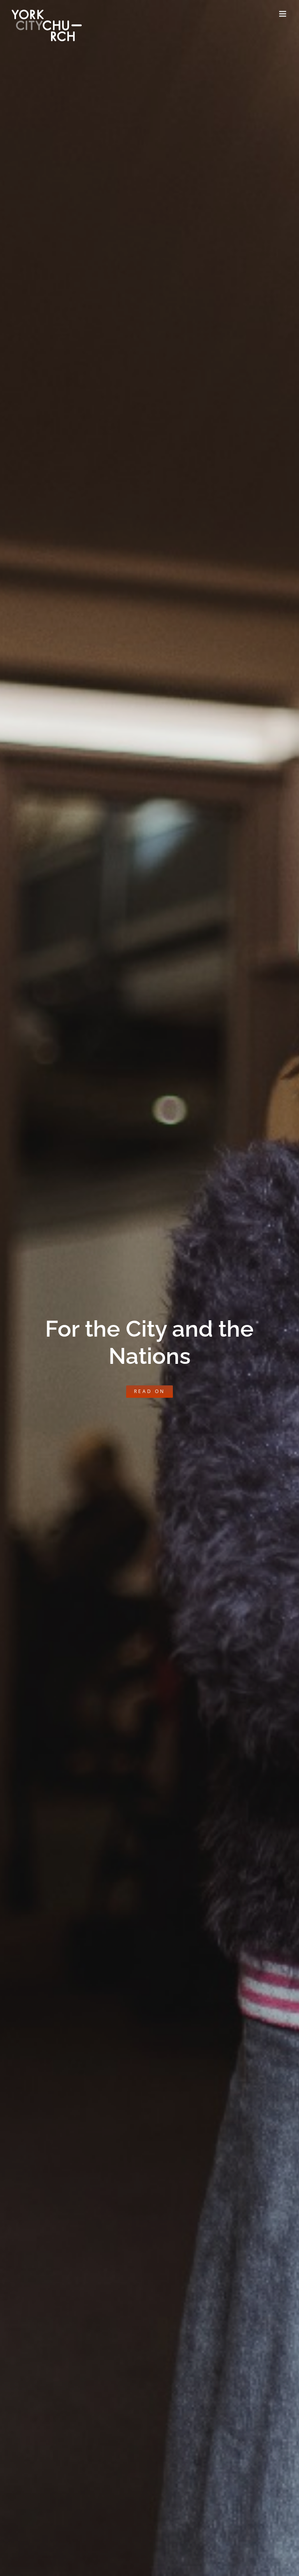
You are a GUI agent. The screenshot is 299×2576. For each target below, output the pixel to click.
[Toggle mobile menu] (283, 14)
